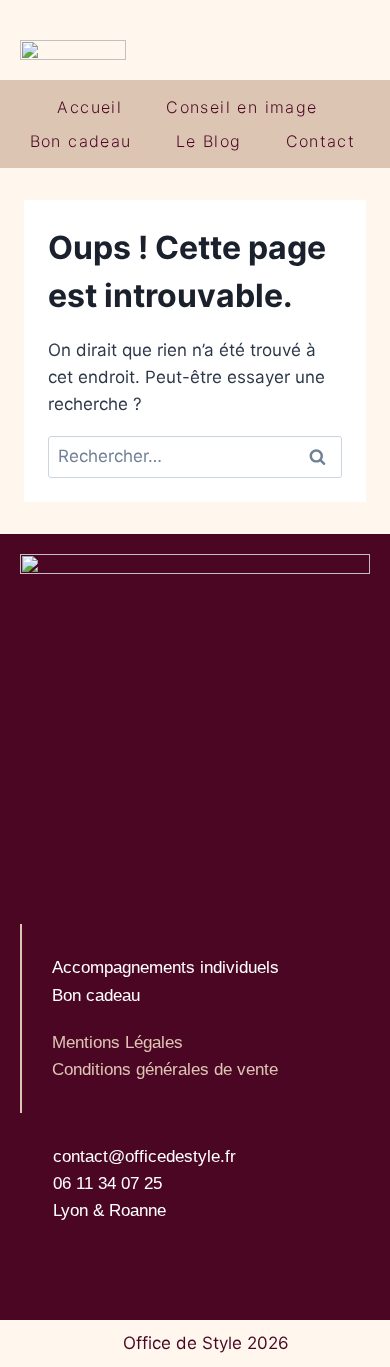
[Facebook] (77, 1257)
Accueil (89, 107)
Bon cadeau (81, 141)
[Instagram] (42, 1257)
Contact (321, 141)
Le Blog (209, 141)
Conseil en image (241, 107)
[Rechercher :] (195, 456)
